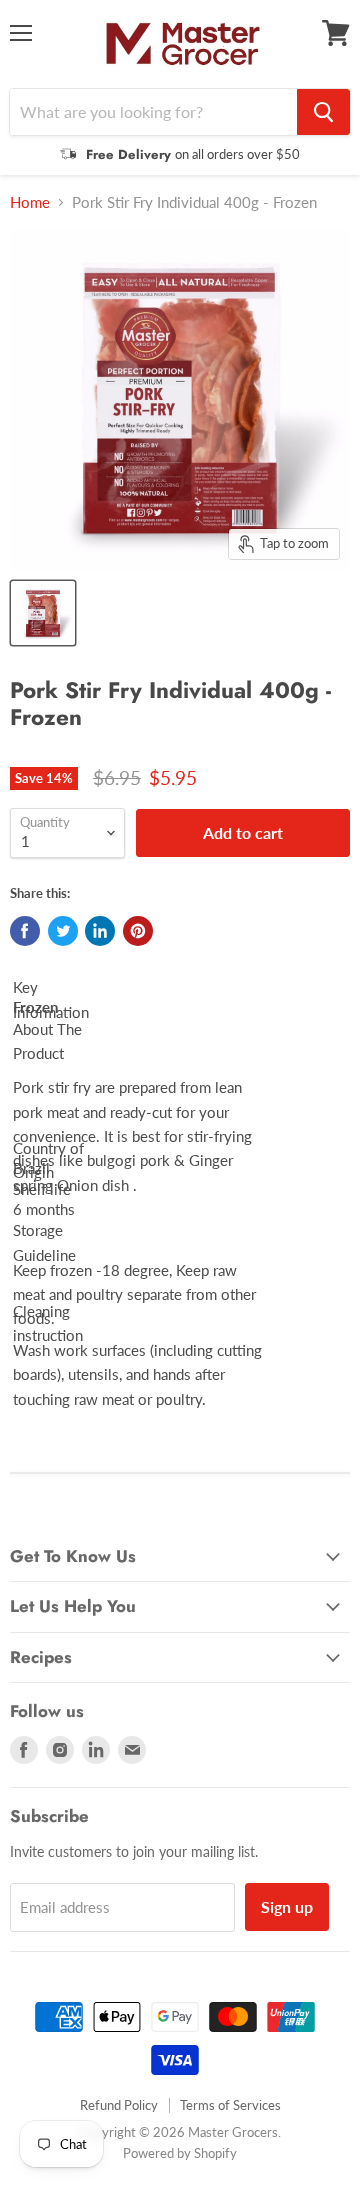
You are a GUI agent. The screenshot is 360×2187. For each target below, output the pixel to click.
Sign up (287, 1906)
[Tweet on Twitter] (63, 931)
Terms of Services (230, 2105)
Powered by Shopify (180, 2153)
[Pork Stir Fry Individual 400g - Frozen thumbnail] (43, 613)
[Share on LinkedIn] (100, 931)
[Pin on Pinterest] (138, 931)
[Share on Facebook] (25, 931)
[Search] (323, 112)
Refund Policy (119, 2105)
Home (30, 202)
